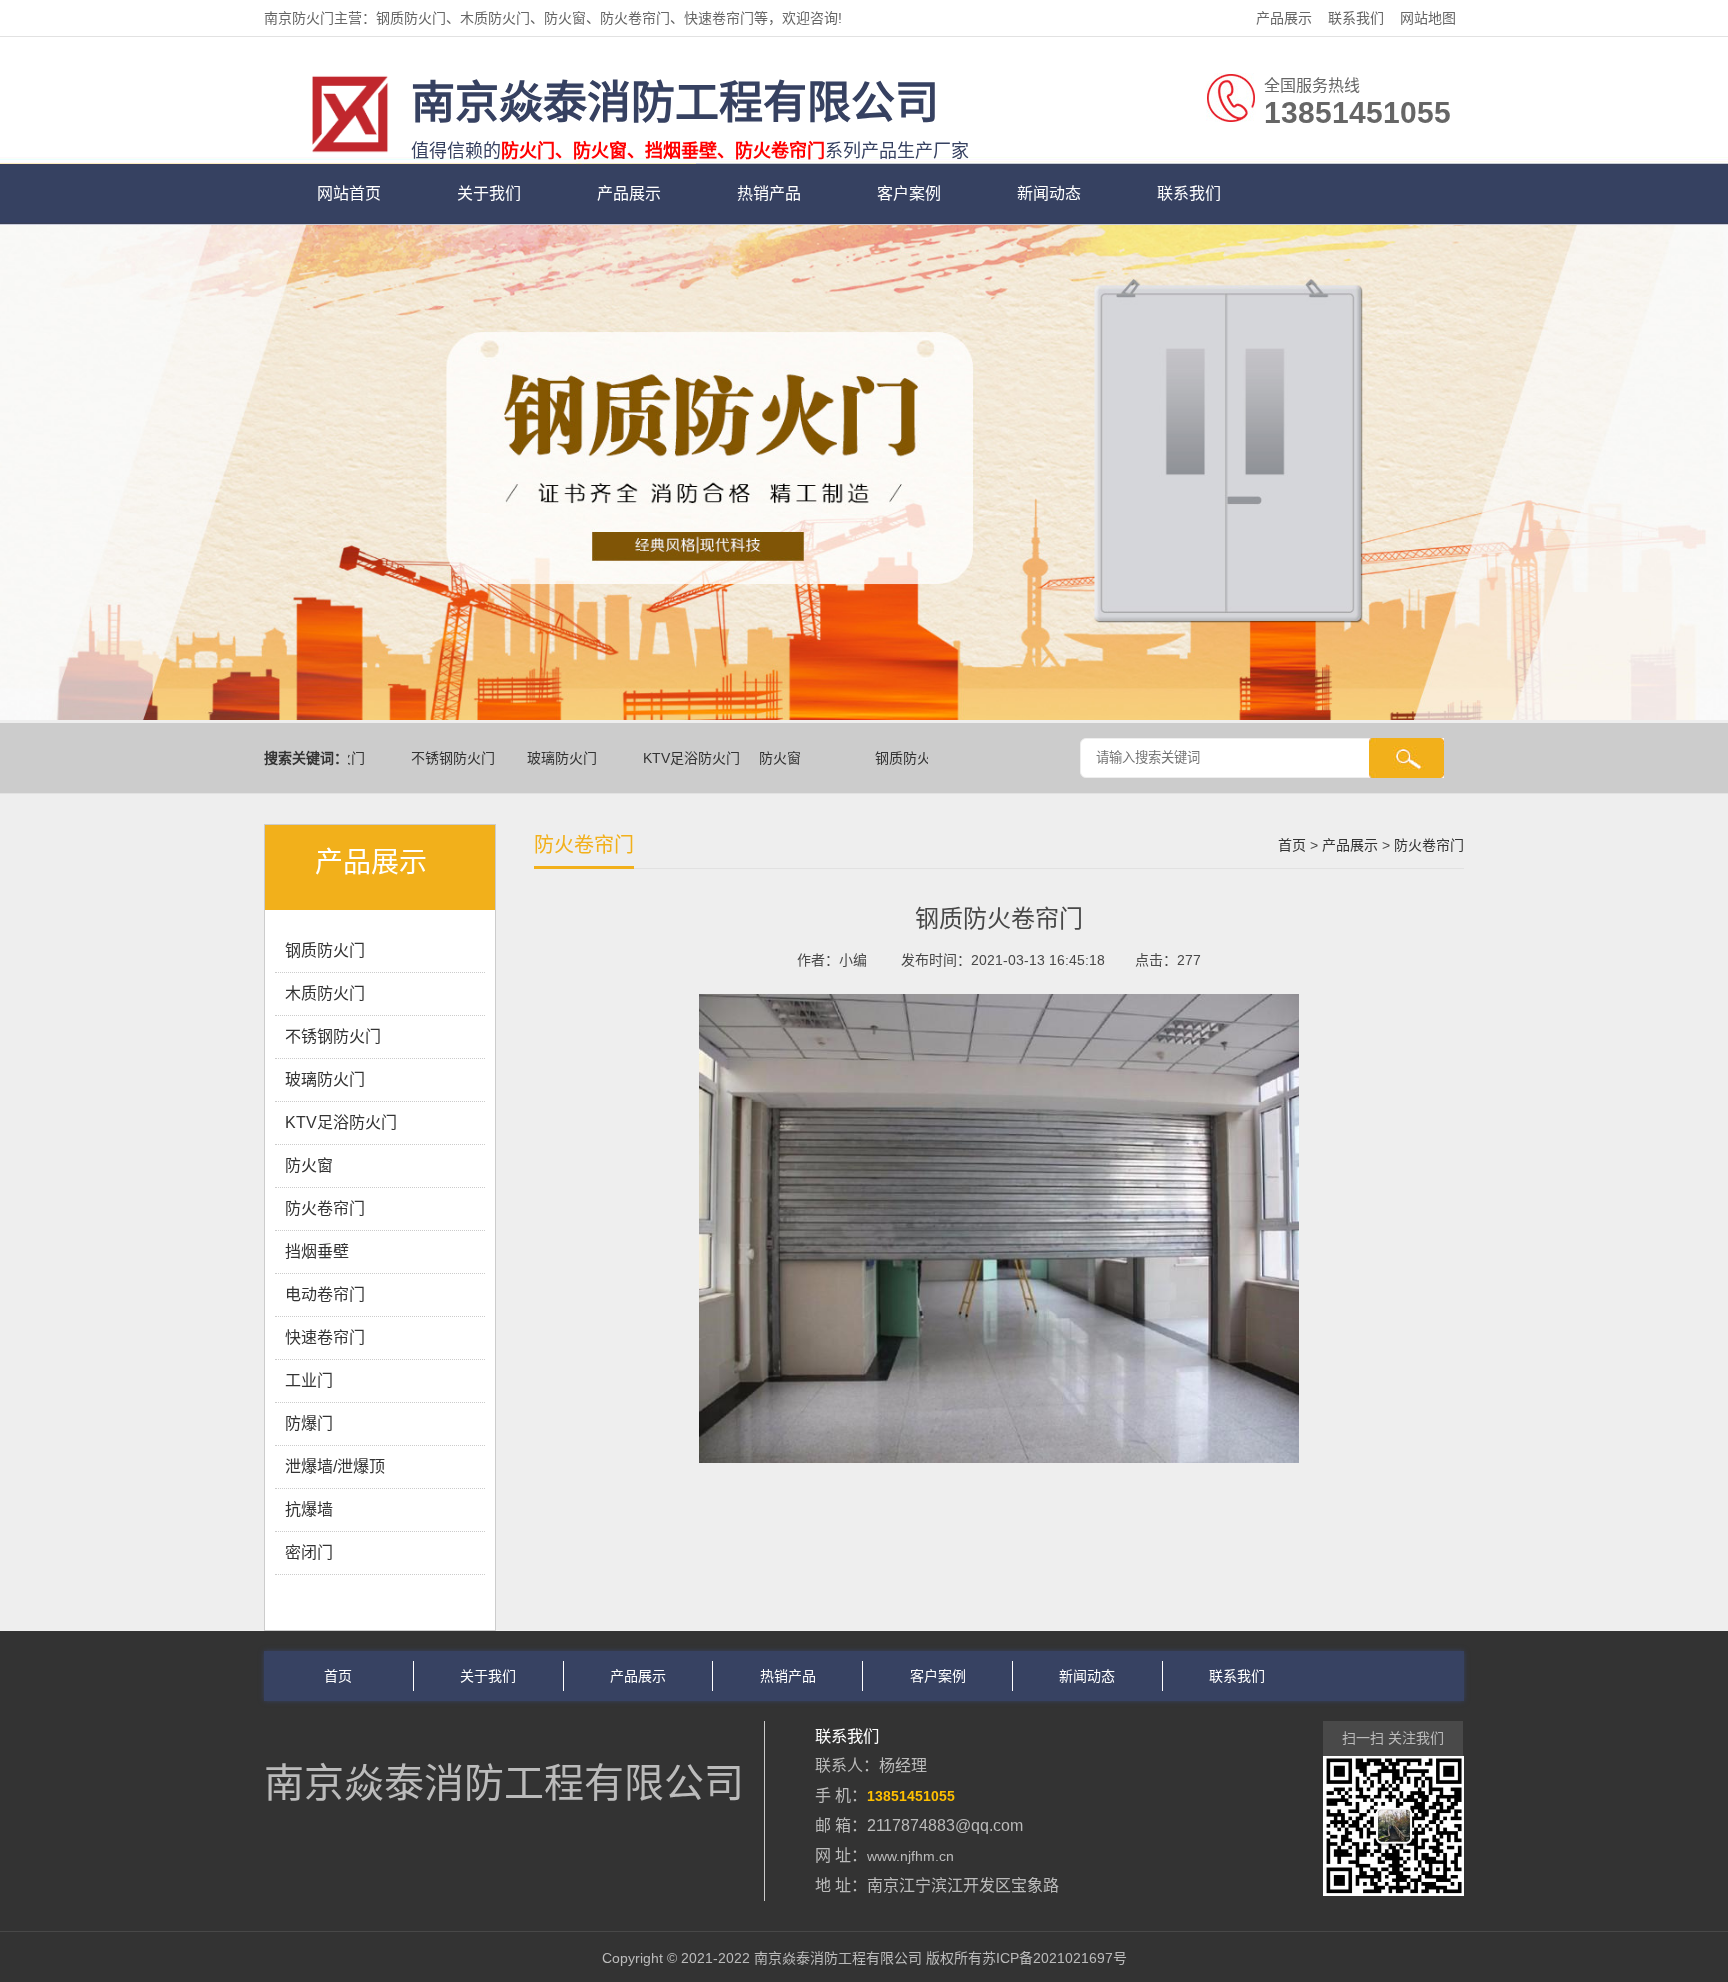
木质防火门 (325, 993)
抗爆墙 (309, 1509)
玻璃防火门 (540, 758)
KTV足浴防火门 (669, 758)
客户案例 (909, 193)
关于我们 (489, 193)
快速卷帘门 (325, 1337)
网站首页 (349, 193)
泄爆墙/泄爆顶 (335, 1466)
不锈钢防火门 (431, 758)
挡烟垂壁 (317, 1251)
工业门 (309, 1380)
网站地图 (1428, 18)
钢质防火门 (888, 758)
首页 (1292, 845)
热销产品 (769, 193)
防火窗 (758, 758)
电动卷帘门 (325, 1294)
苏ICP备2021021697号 (1054, 1958)
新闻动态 (1049, 193)
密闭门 (309, 1552)
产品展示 (1284, 18)
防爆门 (309, 1423)
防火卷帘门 (325, 1208)
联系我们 (1356, 18)
